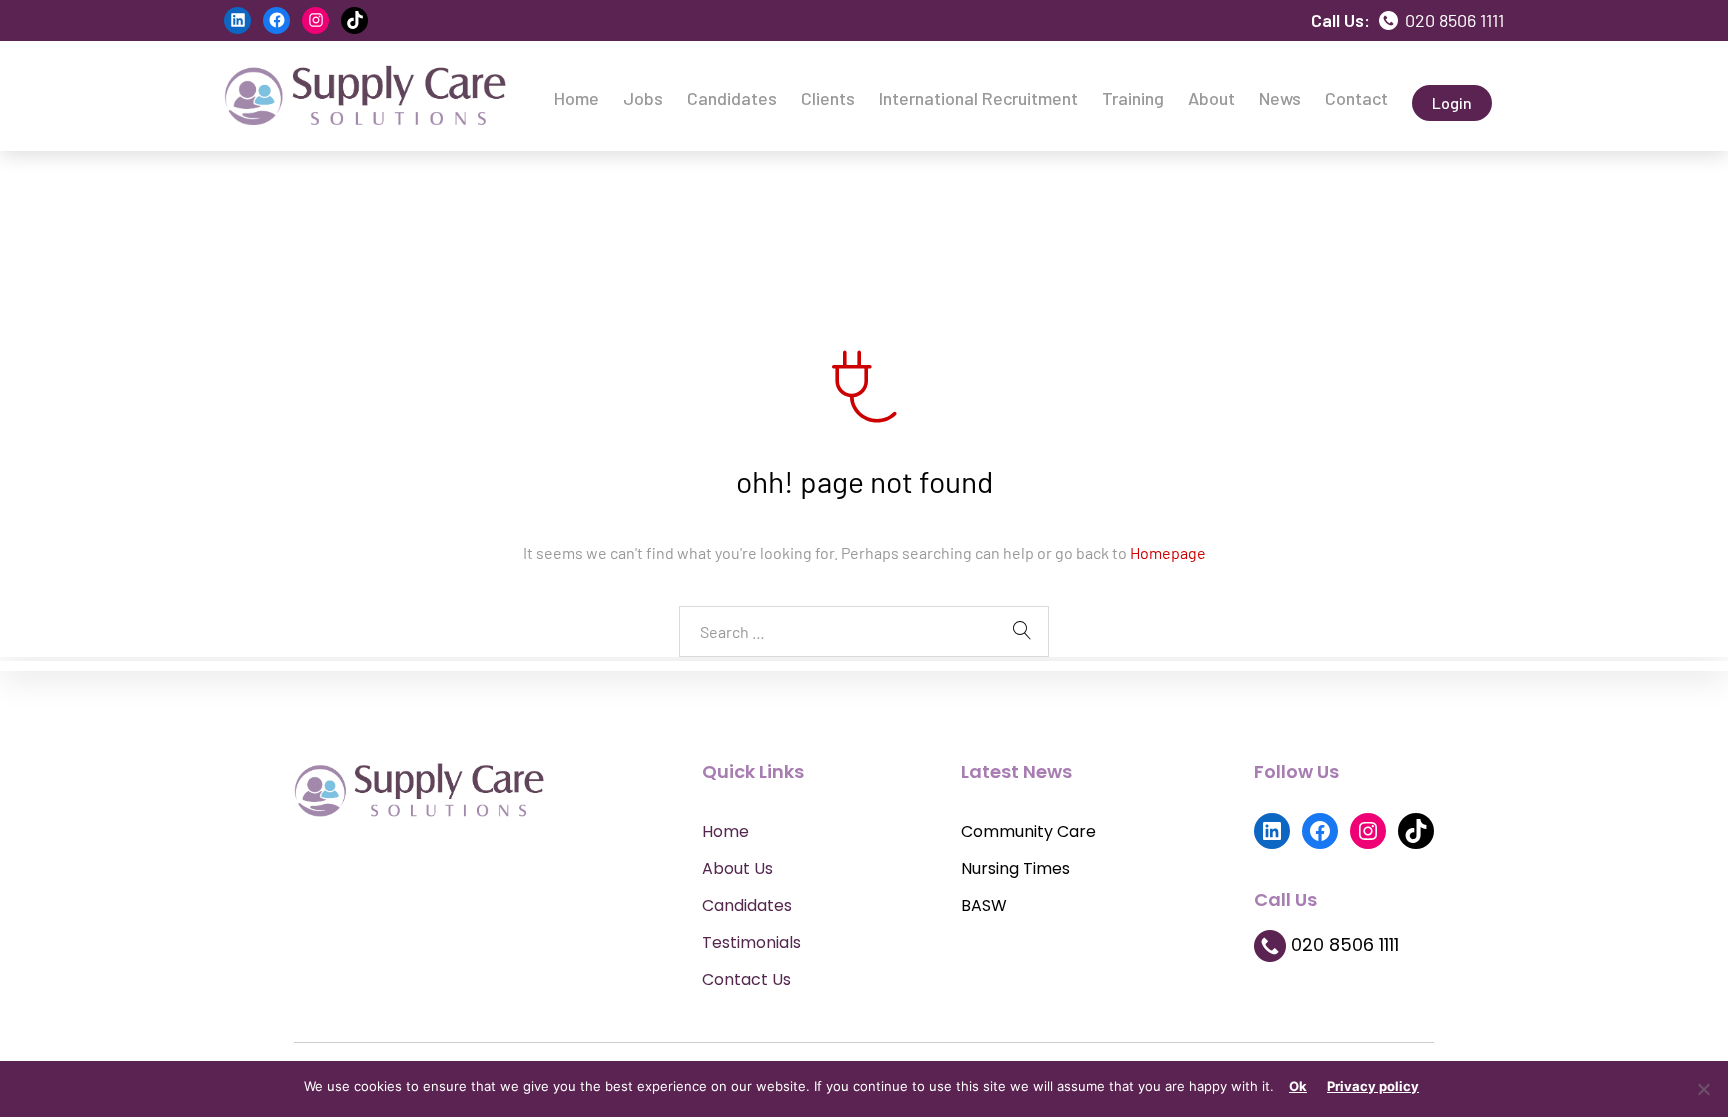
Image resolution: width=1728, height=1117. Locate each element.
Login (1452, 102)
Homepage (1168, 552)
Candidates (732, 98)
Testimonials (751, 942)
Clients (828, 98)
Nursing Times (1015, 868)
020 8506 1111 (1452, 20)
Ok (1298, 1086)
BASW (984, 905)
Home (576, 98)
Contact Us (746, 979)
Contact (1356, 98)
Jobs (643, 98)
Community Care (1028, 831)
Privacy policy (1373, 1086)
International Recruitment (978, 98)
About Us (737, 868)
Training (1133, 98)
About (1211, 98)
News (1280, 98)
